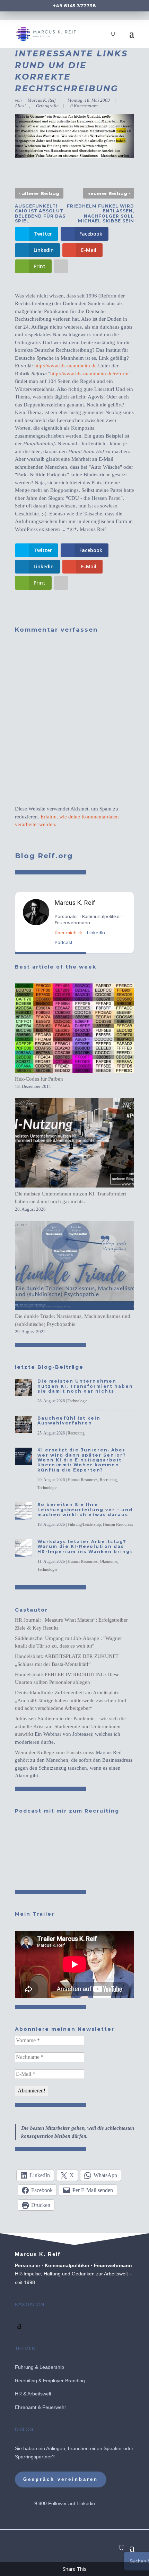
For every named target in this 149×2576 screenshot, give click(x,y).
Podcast (64, 942)
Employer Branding (64, 2381)
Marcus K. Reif (42, 100)
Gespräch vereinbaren (61, 2479)
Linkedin (86, 2503)
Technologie (77, 1401)
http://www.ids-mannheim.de (65, 366)
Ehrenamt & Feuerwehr (41, 2407)
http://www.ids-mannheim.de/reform (89, 374)
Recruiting (76, 1433)
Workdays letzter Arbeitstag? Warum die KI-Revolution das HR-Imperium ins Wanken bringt (85, 1547)
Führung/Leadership (84, 1524)
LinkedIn (96, 933)
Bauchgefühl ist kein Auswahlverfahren (69, 1420)
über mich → (68, 933)
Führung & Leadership (40, 2367)
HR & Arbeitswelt (33, 2394)
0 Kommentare (84, 106)
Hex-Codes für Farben (39, 1079)
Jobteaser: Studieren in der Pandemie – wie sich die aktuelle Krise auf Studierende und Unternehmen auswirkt (70, 1726)
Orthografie (47, 106)
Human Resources (83, 1480)
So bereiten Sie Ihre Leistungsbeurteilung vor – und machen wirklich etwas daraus (85, 1510)
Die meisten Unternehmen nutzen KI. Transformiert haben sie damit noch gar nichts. (85, 1386)
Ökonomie (108, 1561)
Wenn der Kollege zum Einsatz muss (55, 1752)
